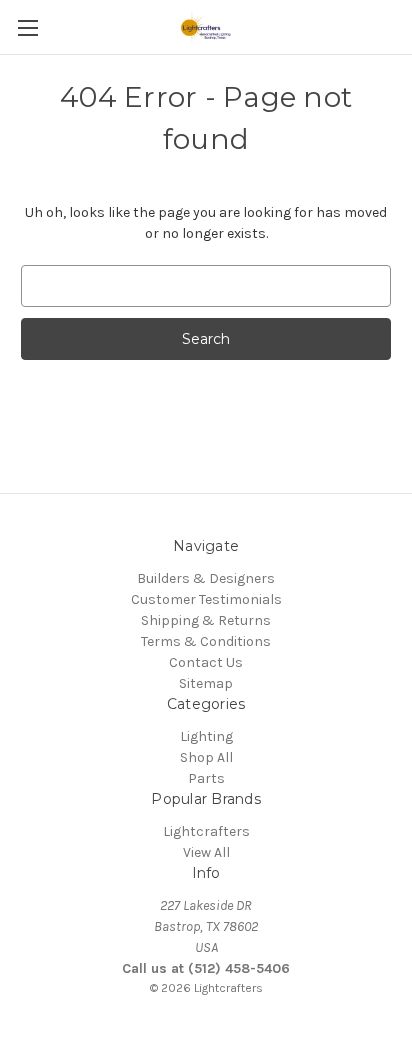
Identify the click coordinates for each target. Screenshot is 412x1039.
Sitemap (206, 683)
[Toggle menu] (27, 27)
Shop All (206, 757)
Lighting (206, 736)
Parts (206, 778)
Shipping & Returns (206, 620)
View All (206, 852)
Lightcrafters (206, 831)
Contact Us (206, 662)
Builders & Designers (206, 578)
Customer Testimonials (206, 599)
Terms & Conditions (206, 641)
